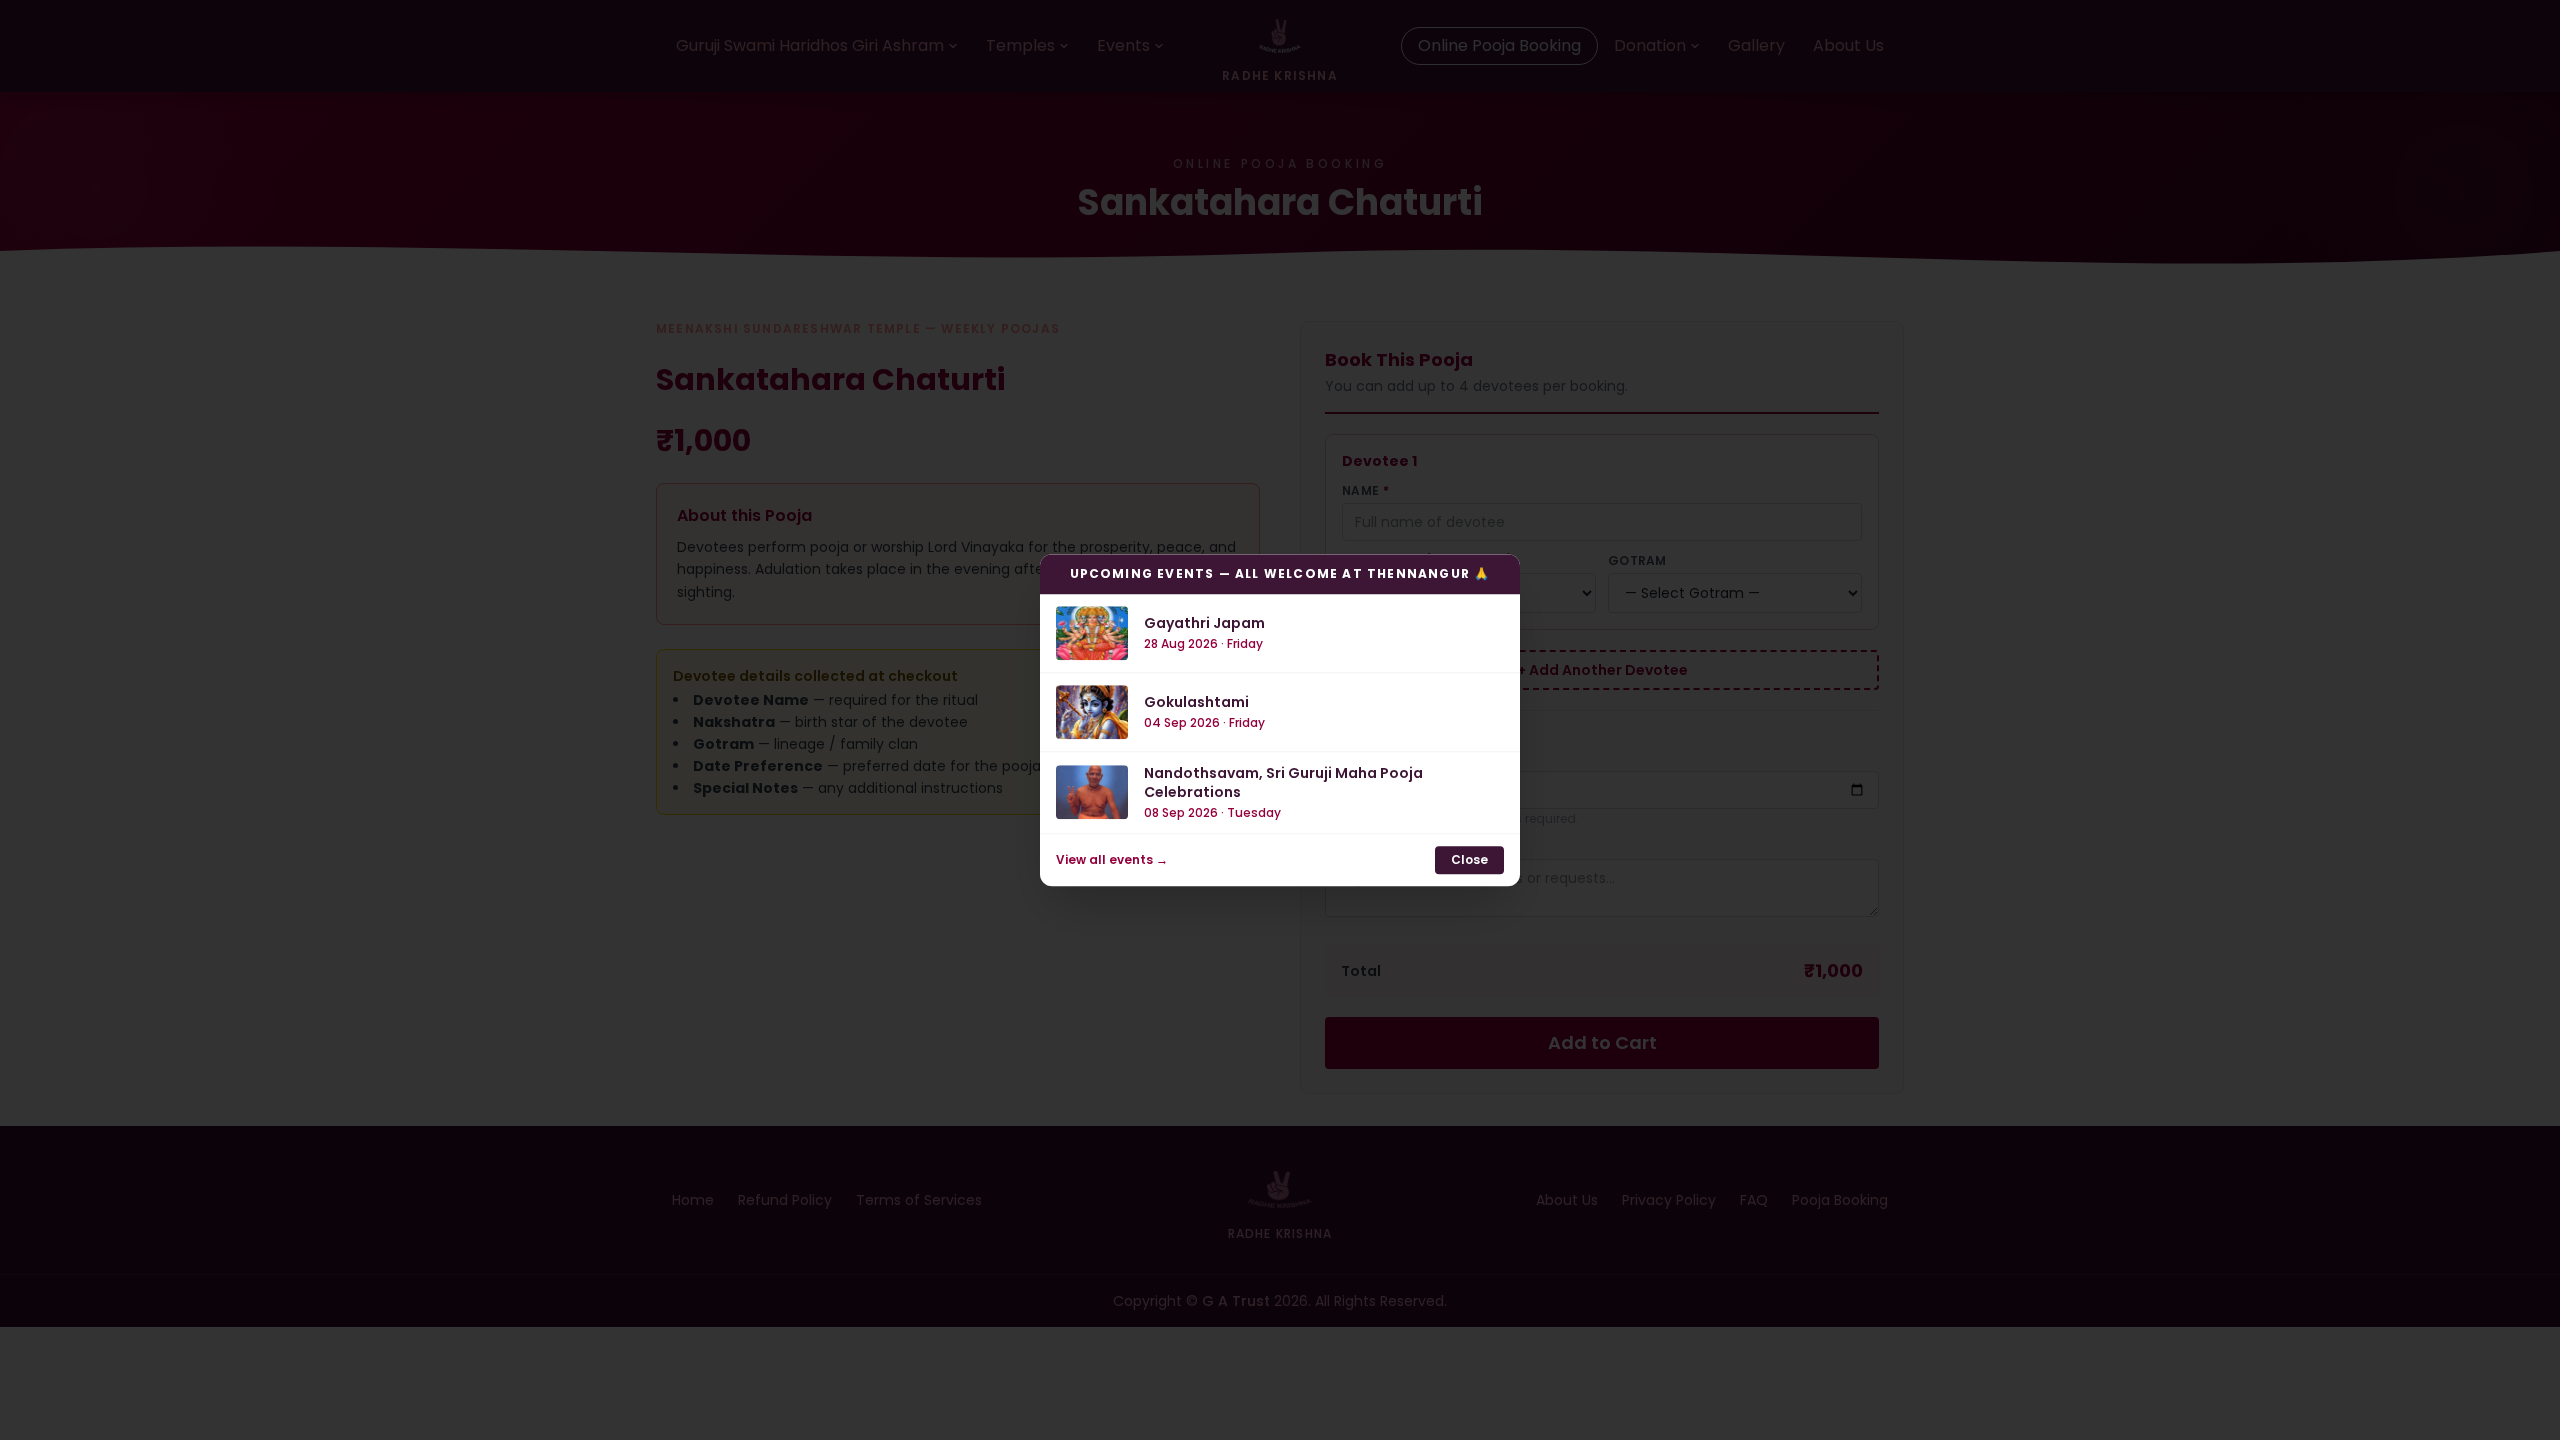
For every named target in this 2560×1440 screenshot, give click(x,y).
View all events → (1112, 860)
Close (1469, 859)
